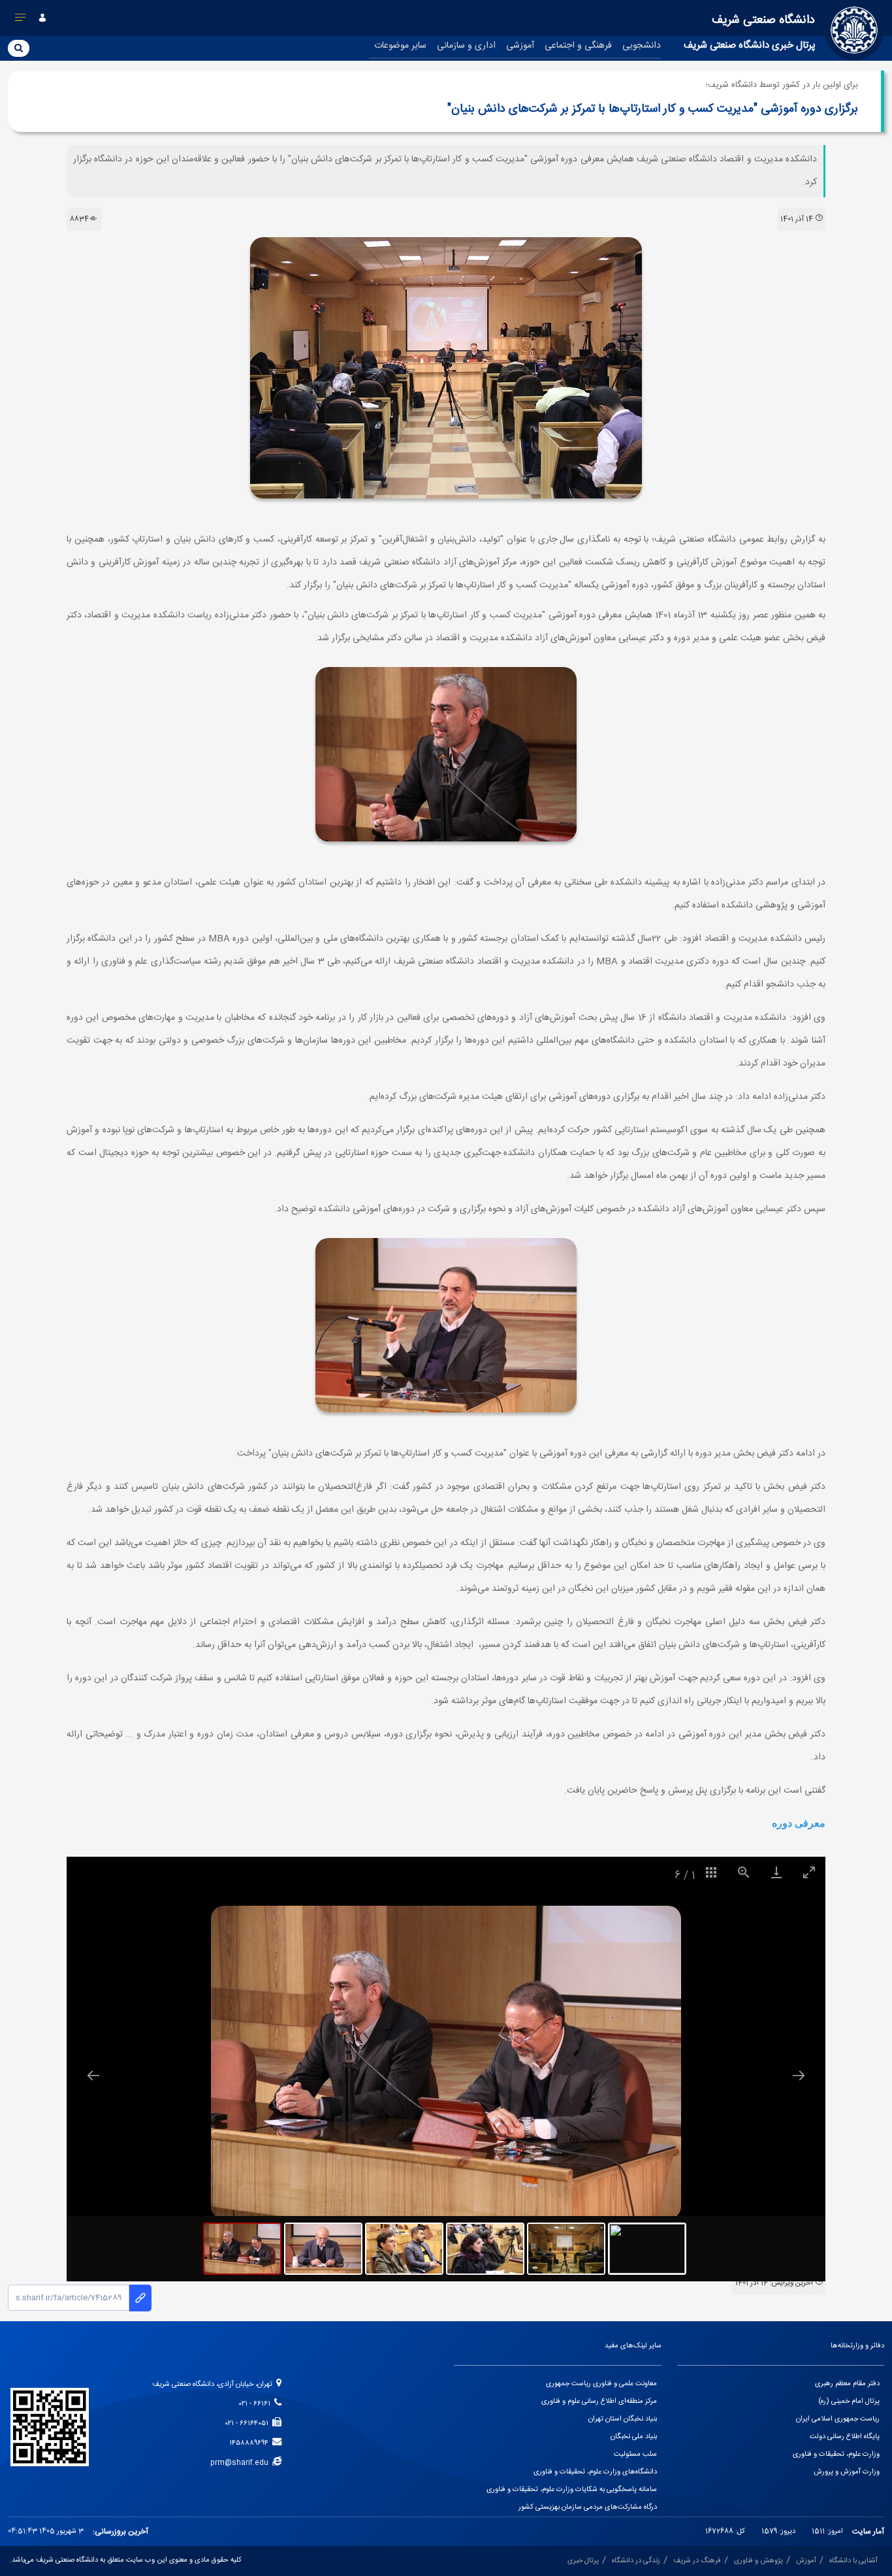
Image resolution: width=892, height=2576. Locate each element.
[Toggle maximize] (809, 1872)
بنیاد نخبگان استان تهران (623, 2419)
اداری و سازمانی (466, 46)
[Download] (776, 1872)
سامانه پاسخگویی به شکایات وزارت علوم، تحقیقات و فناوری (572, 2490)
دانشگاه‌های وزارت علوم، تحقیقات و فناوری (595, 2472)
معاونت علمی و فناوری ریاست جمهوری (601, 2384)
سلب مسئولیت (635, 2454)
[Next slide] (799, 2075)
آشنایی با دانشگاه (853, 2561)
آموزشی (520, 46)
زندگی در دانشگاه (636, 2561)
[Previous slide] (93, 2075)
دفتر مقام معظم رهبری (847, 2384)
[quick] (21, 20)
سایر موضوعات (400, 46)
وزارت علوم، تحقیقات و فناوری (836, 2454)
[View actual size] (744, 1872)
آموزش (806, 2561)
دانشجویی (642, 46)
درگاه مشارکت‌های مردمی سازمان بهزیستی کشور (588, 2507)
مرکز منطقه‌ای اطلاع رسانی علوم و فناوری (599, 2402)
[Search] (19, 48)
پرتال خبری (583, 2561)
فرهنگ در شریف (697, 2561)
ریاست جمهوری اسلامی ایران (838, 2419)
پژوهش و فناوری (758, 2561)
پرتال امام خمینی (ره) (849, 2402)
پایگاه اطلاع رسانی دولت (845, 2437)
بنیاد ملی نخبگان (634, 2437)
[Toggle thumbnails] (711, 1872)
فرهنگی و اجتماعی (578, 46)
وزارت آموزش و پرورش (847, 2472)
